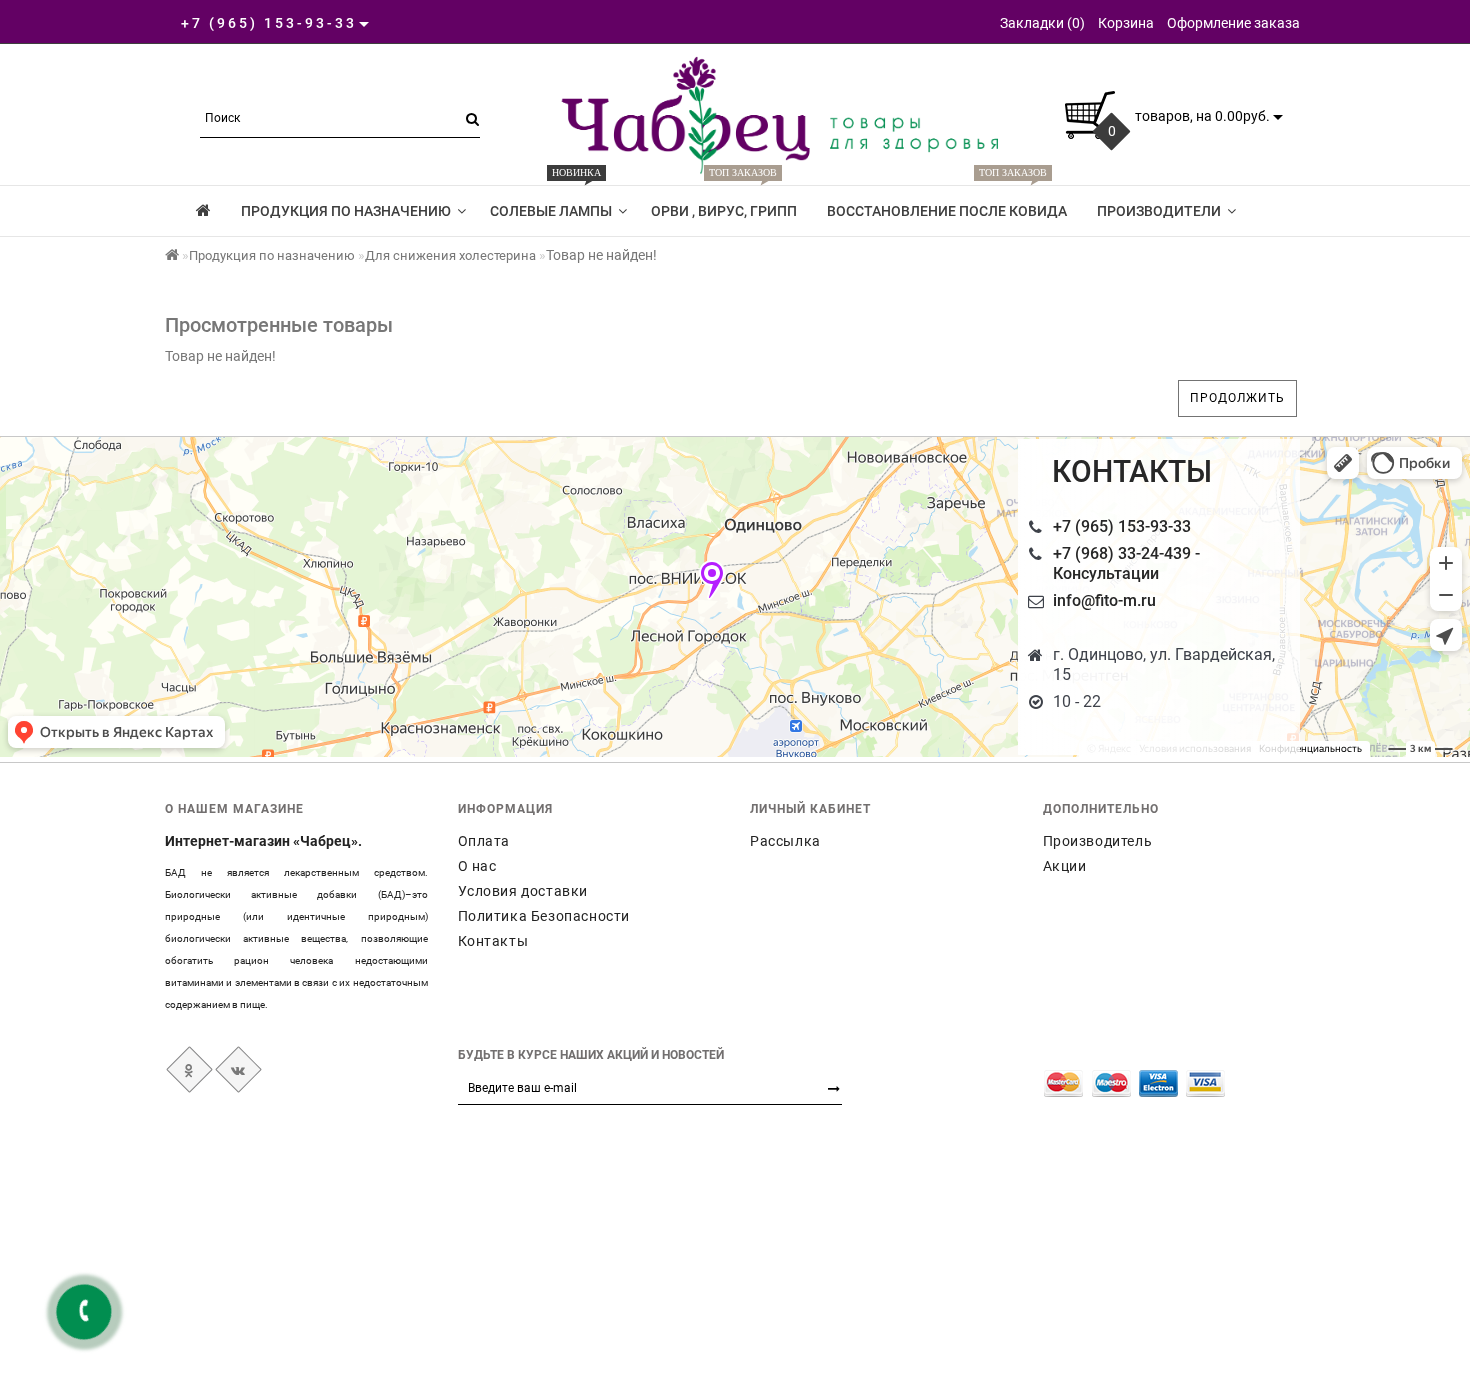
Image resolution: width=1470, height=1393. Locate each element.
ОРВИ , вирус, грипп (724, 202)
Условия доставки (523, 891)
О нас (477, 866)
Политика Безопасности (544, 916)
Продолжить (1237, 398)
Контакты (493, 941)
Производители (1159, 211)
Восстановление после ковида (947, 202)
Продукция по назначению (346, 211)
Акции (1065, 866)
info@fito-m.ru (1104, 600)
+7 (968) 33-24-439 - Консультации (1126, 563)
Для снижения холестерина (450, 255)
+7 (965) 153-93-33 (1122, 526)
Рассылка (785, 841)
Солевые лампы (551, 202)
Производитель (1098, 841)
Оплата (484, 841)
